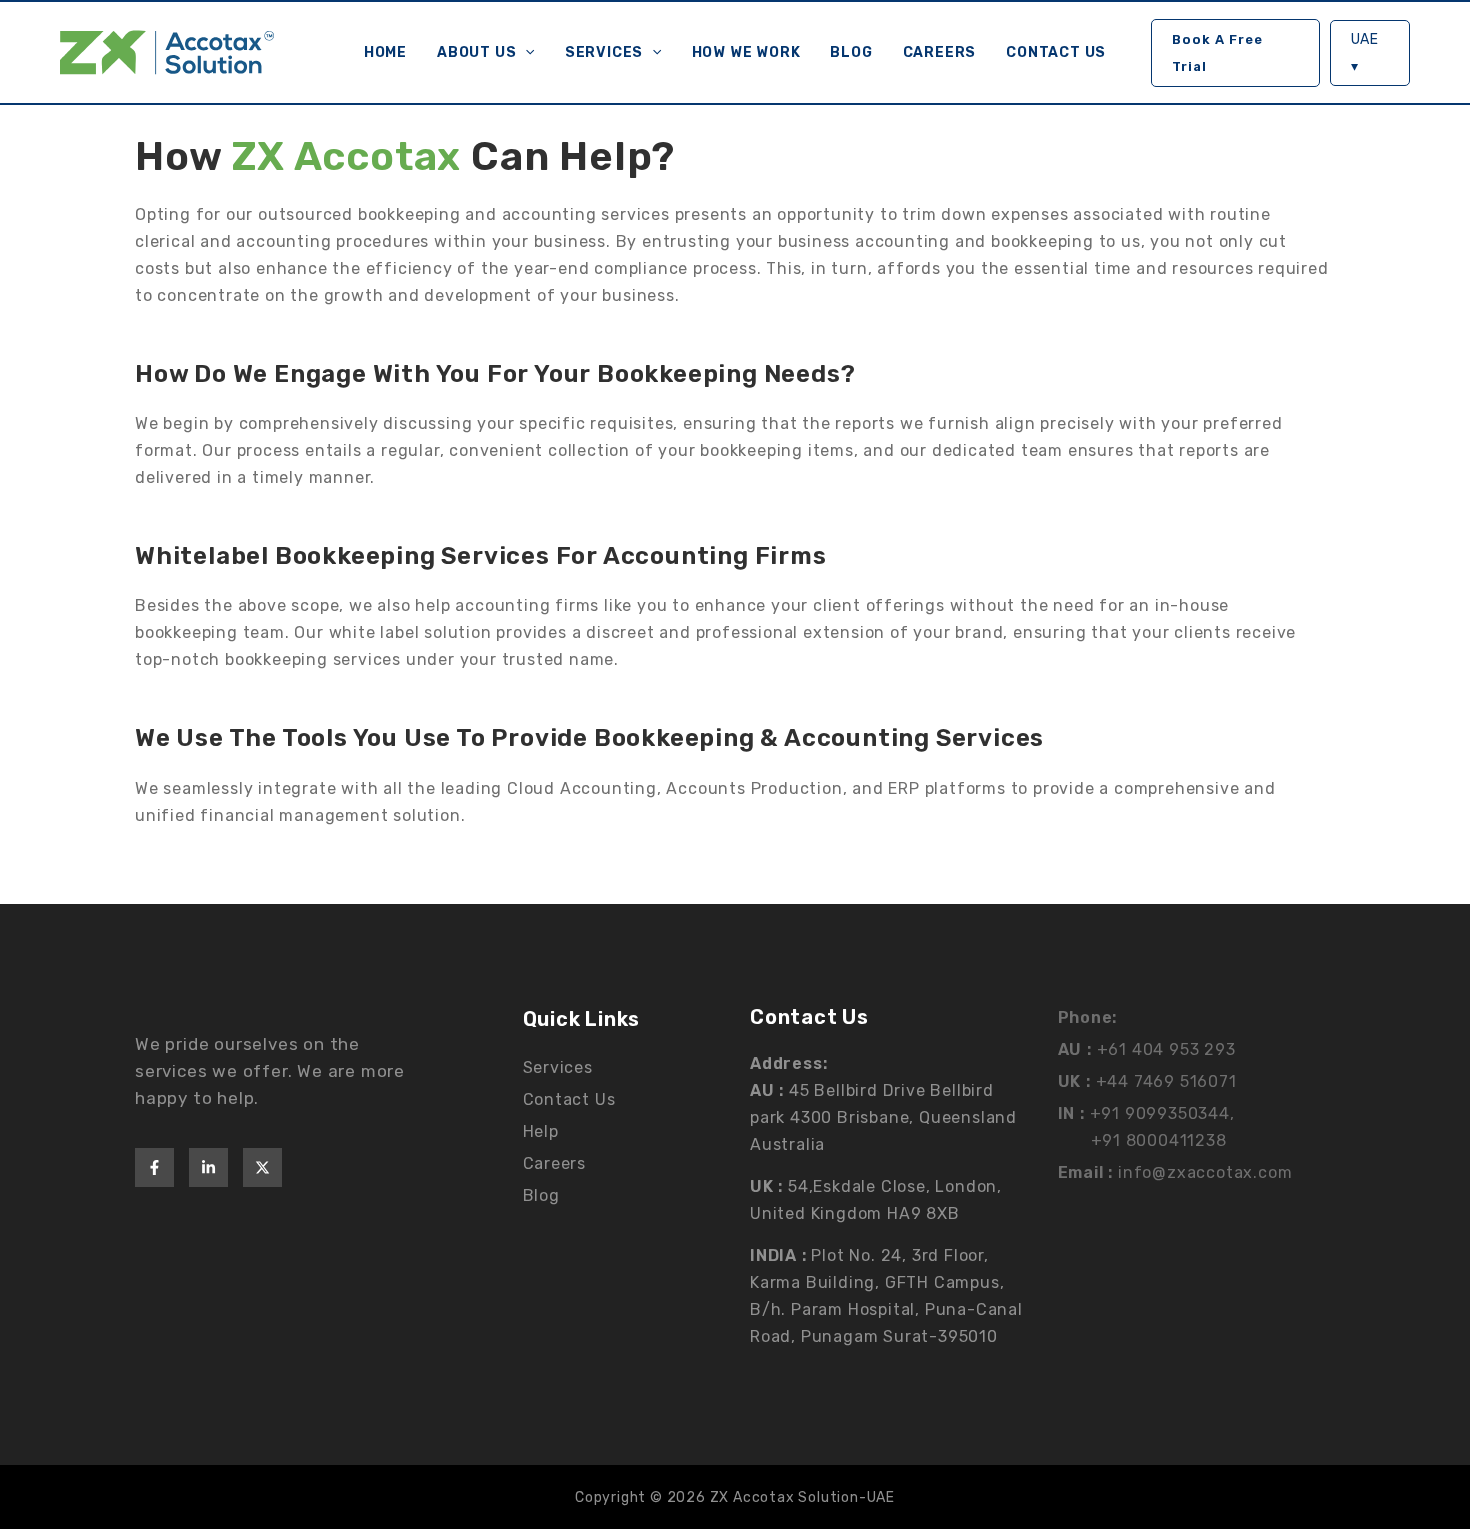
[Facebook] (154, 1167)
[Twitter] (262, 1167)
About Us (476, 52)
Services (604, 52)
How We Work (746, 52)
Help (541, 1131)
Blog (851, 52)
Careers (940, 52)
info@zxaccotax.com (1205, 1172)
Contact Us (1056, 52)
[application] (525, 53)
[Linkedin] (208, 1167)
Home (385, 52)
